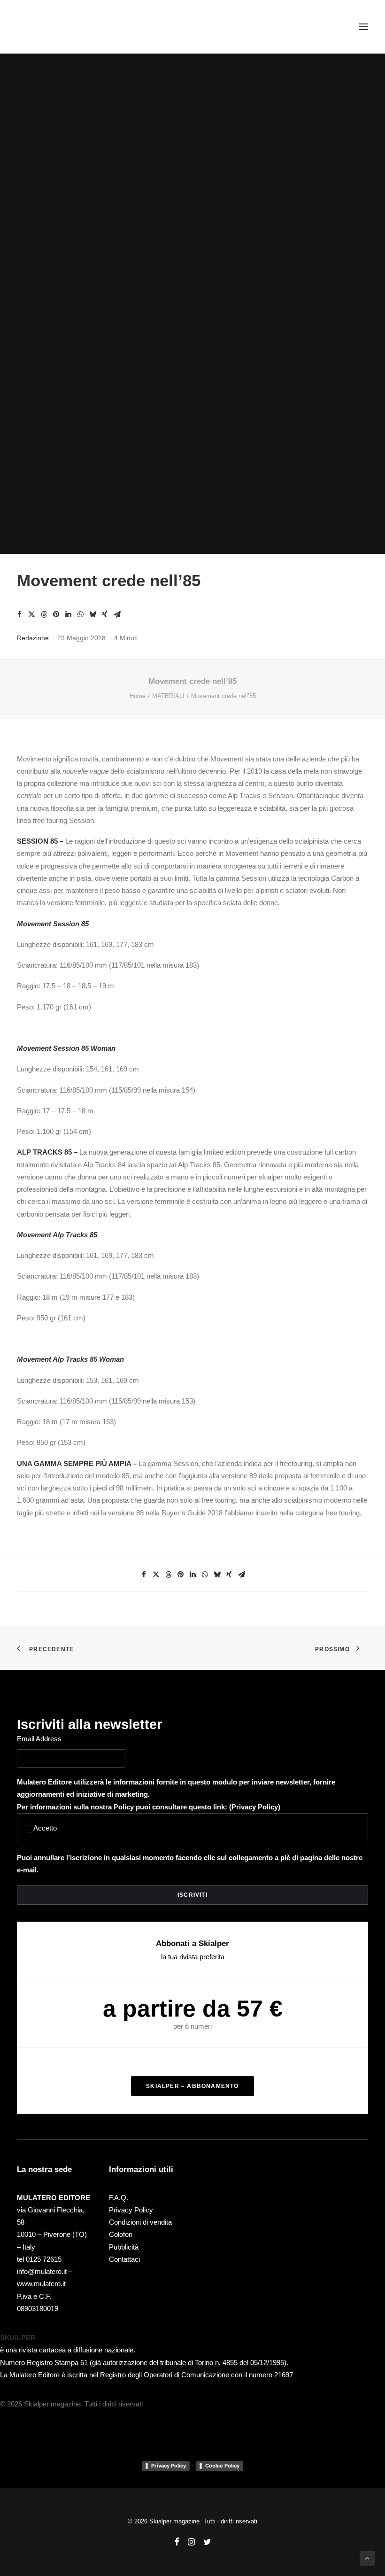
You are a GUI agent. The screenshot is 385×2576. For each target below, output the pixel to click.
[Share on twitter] (31, 614)
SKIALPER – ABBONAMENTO (192, 2086)
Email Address (39, 1739)
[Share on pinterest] (56, 614)
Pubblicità (124, 2247)
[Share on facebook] (19, 614)
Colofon (121, 2234)
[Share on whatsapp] (80, 614)
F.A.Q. (119, 2198)
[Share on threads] (44, 614)
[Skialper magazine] (58, 27)
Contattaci (124, 2259)
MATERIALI (168, 696)
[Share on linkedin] (68, 614)
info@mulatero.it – (45, 2271)
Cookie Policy (222, 2466)
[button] (363, 27)
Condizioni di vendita (140, 2222)
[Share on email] (117, 614)
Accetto (45, 1828)
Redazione (33, 638)
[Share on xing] (105, 614)
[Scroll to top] (367, 2557)
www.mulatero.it (41, 2284)
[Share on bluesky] (92, 614)
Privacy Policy (255, 1807)
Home (138, 696)
